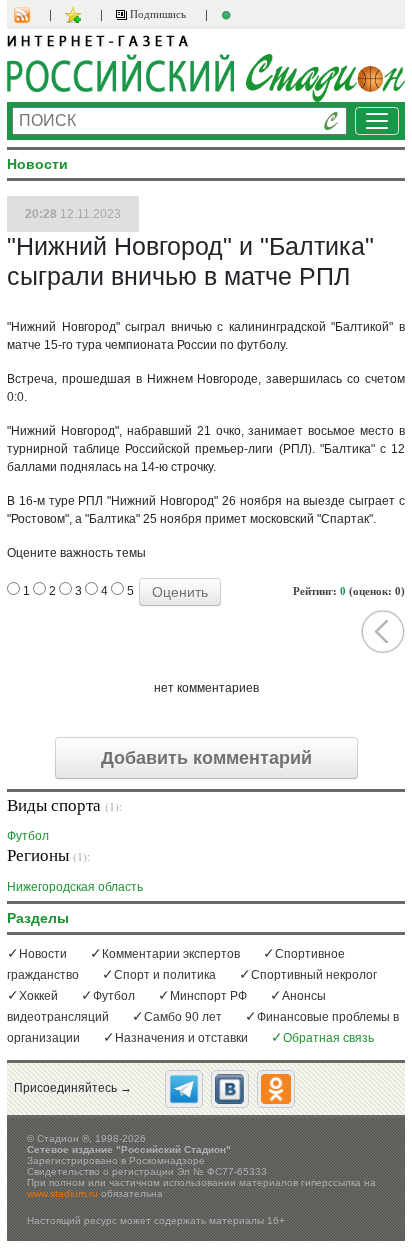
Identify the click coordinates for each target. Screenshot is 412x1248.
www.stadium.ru (62, 1193)
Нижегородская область (75, 886)
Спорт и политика (165, 975)
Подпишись (156, 14)
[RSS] (32, 15)
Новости (43, 954)
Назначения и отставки (181, 1038)
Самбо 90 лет (183, 1017)
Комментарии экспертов (171, 954)
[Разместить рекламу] (229, 15)
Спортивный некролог (314, 975)
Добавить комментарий (206, 758)
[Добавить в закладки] (75, 15)
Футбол (28, 835)
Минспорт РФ (208, 996)
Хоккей (38, 996)
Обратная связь (328, 1038)
